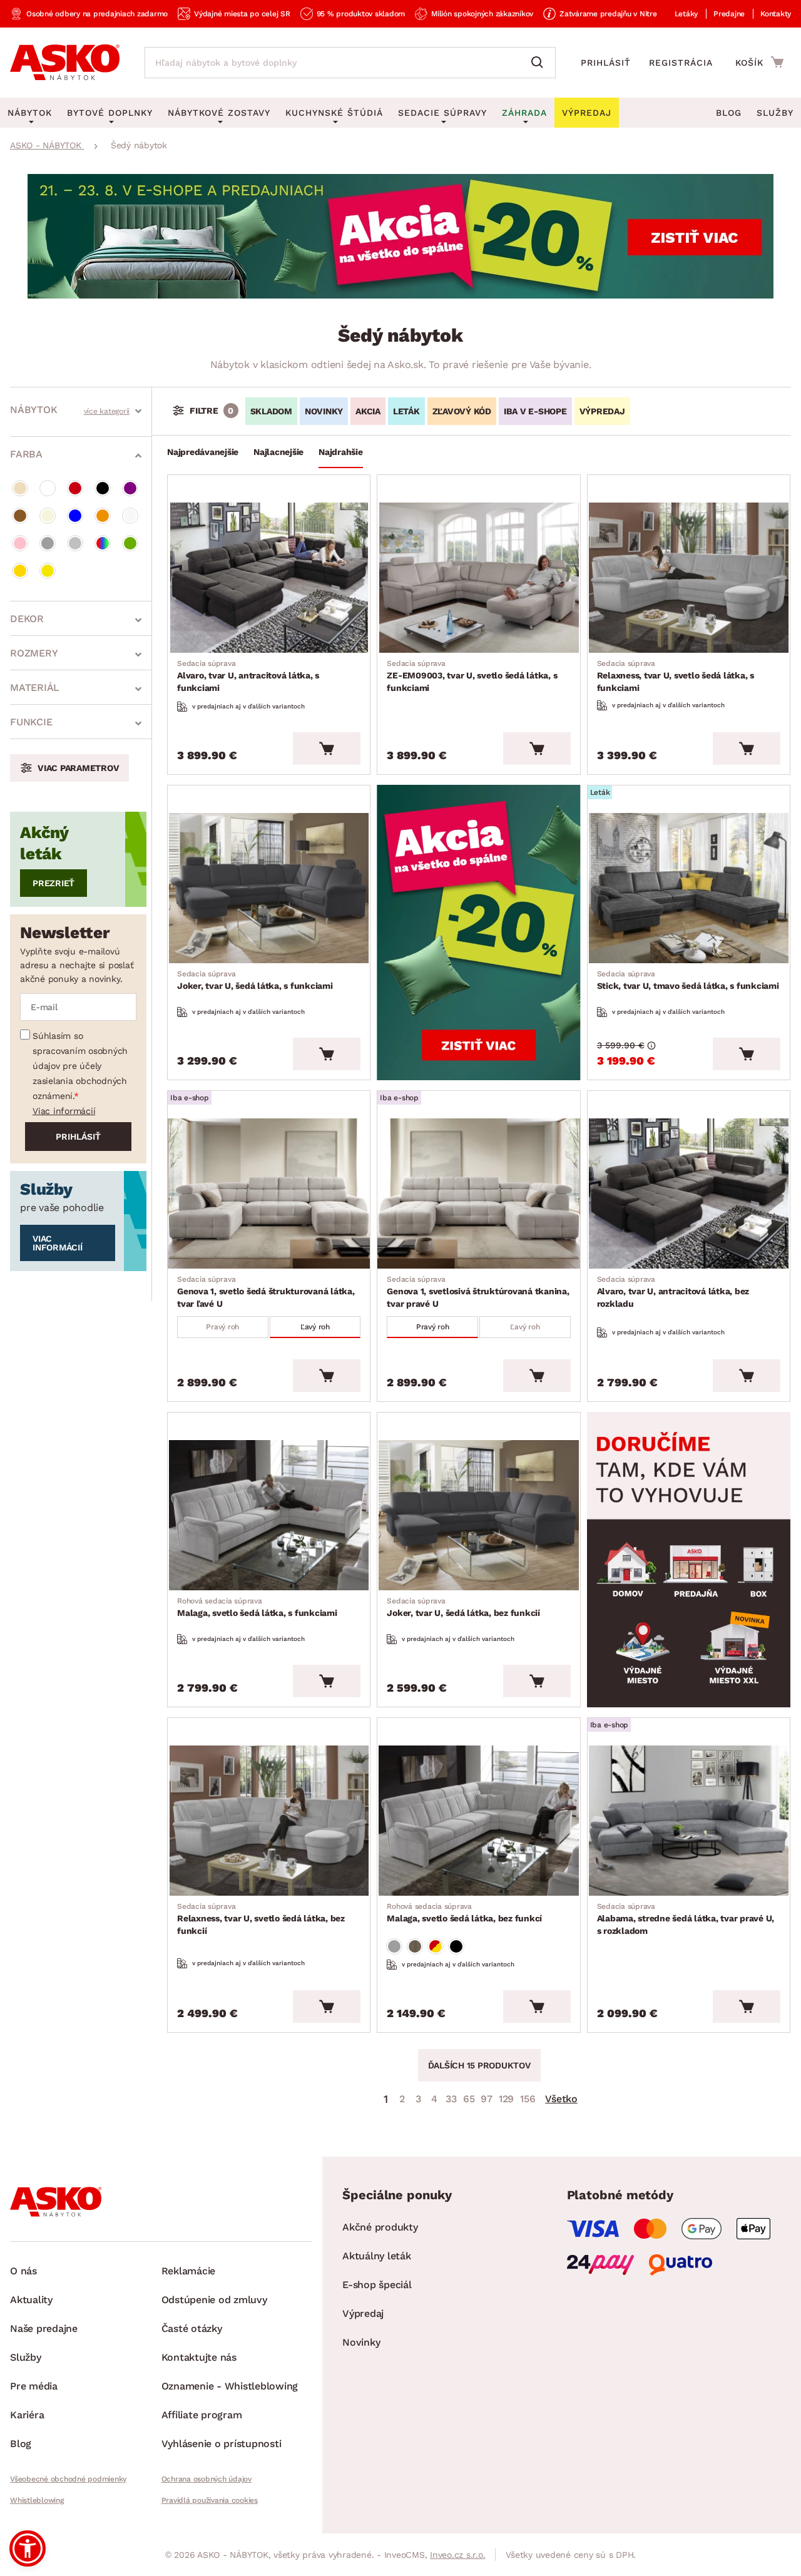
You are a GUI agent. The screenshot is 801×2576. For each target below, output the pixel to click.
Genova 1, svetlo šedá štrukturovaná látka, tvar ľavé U (266, 1292)
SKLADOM (271, 411)
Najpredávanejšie (203, 452)
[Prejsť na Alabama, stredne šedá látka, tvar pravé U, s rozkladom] (689, 1821)
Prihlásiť (606, 63)
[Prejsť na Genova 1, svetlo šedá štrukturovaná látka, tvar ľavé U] (269, 1193)
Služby (775, 113)
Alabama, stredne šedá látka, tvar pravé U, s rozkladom (686, 1919)
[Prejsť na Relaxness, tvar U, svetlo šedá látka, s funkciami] (689, 578)
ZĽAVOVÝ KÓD (462, 411)
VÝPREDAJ (602, 411)
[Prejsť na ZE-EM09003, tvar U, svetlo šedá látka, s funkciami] (478, 578)
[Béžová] (20, 488)
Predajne (729, 14)
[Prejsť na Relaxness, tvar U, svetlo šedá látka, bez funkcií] (269, 1821)
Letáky (686, 14)
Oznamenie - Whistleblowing (230, 2386)
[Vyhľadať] (540, 63)
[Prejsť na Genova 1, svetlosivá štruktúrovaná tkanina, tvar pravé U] (478, 1193)
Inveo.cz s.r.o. (457, 2555)
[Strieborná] (75, 543)
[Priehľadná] (130, 516)
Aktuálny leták (377, 2256)
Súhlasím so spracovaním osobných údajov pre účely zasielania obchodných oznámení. (80, 1066)
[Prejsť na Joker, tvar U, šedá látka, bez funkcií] (478, 1515)
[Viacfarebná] (103, 543)
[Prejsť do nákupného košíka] (759, 62)
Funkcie (31, 722)
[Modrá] (75, 516)
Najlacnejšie (278, 452)
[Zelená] (130, 543)
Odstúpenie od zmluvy (214, 2300)
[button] (28, 2548)
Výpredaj (363, 2313)
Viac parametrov (78, 768)
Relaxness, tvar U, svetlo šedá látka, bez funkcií (261, 1919)
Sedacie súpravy (442, 113)
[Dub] (415, 1946)
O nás (23, 2271)
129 (506, 2099)
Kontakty (776, 14)
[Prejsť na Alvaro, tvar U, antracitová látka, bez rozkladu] (689, 1193)
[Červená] (75, 488)
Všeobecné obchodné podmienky (68, 2479)
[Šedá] (48, 543)
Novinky (361, 2342)
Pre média (34, 2386)
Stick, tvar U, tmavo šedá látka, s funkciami (688, 980)
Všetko (561, 2099)
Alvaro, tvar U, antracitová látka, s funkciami (248, 676)
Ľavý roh (315, 1327)
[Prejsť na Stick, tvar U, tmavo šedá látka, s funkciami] (689, 888)
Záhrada (524, 113)
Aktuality (31, 2300)
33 (451, 2099)
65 (469, 2099)
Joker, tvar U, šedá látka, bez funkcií (463, 1607)
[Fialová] (130, 488)
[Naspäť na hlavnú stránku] (65, 63)
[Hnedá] (20, 516)
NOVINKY (324, 411)
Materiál (35, 687)
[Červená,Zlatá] (436, 1946)
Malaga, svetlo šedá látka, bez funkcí (464, 1913)
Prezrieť (54, 883)
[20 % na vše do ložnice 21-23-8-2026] (400, 295)
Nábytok (33, 410)
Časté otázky (192, 2328)
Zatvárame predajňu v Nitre (608, 14)
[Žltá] (48, 571)
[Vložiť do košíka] (327, 749)
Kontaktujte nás (199, 2357)
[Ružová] (20, 543)
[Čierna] (103, 488)
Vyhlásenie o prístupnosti (222, 2444)
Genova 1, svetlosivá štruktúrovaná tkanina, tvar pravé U (478, 1292)
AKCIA (368, 411)
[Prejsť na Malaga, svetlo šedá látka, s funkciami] (269, 1515)
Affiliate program (202, 2415)
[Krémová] (48, 516)
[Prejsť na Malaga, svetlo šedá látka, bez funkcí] (478, 1821)
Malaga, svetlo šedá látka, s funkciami (257, 1607)
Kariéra (27, 2415)
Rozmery (34, 653)
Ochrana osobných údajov (207, 2479)
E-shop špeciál (377, 2285)
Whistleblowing (37, 2500)
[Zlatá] (20, 571)
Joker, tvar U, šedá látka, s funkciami (255, 980)
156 (528, 2099)
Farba (26, 454)
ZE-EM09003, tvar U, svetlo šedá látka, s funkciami (472, 676)
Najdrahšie (341, 452)
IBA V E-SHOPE (535, 411)
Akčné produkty (380, 2227)
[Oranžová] (103, 516)
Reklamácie (189, 2271)
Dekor (27, 619)
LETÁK (406, 411)
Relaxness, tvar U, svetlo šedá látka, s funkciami (676, 676)
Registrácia (681, 63)
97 (487, 2099)
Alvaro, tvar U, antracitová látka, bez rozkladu (673, 1292)
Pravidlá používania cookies (210, 2500)
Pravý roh (222, 1327)
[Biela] (48, 488)
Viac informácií (64, 1111)
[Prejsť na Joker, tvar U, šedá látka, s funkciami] (269, 888)
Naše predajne (44, 2328)
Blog (729, 113)
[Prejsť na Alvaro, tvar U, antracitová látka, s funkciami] (269, 578)
